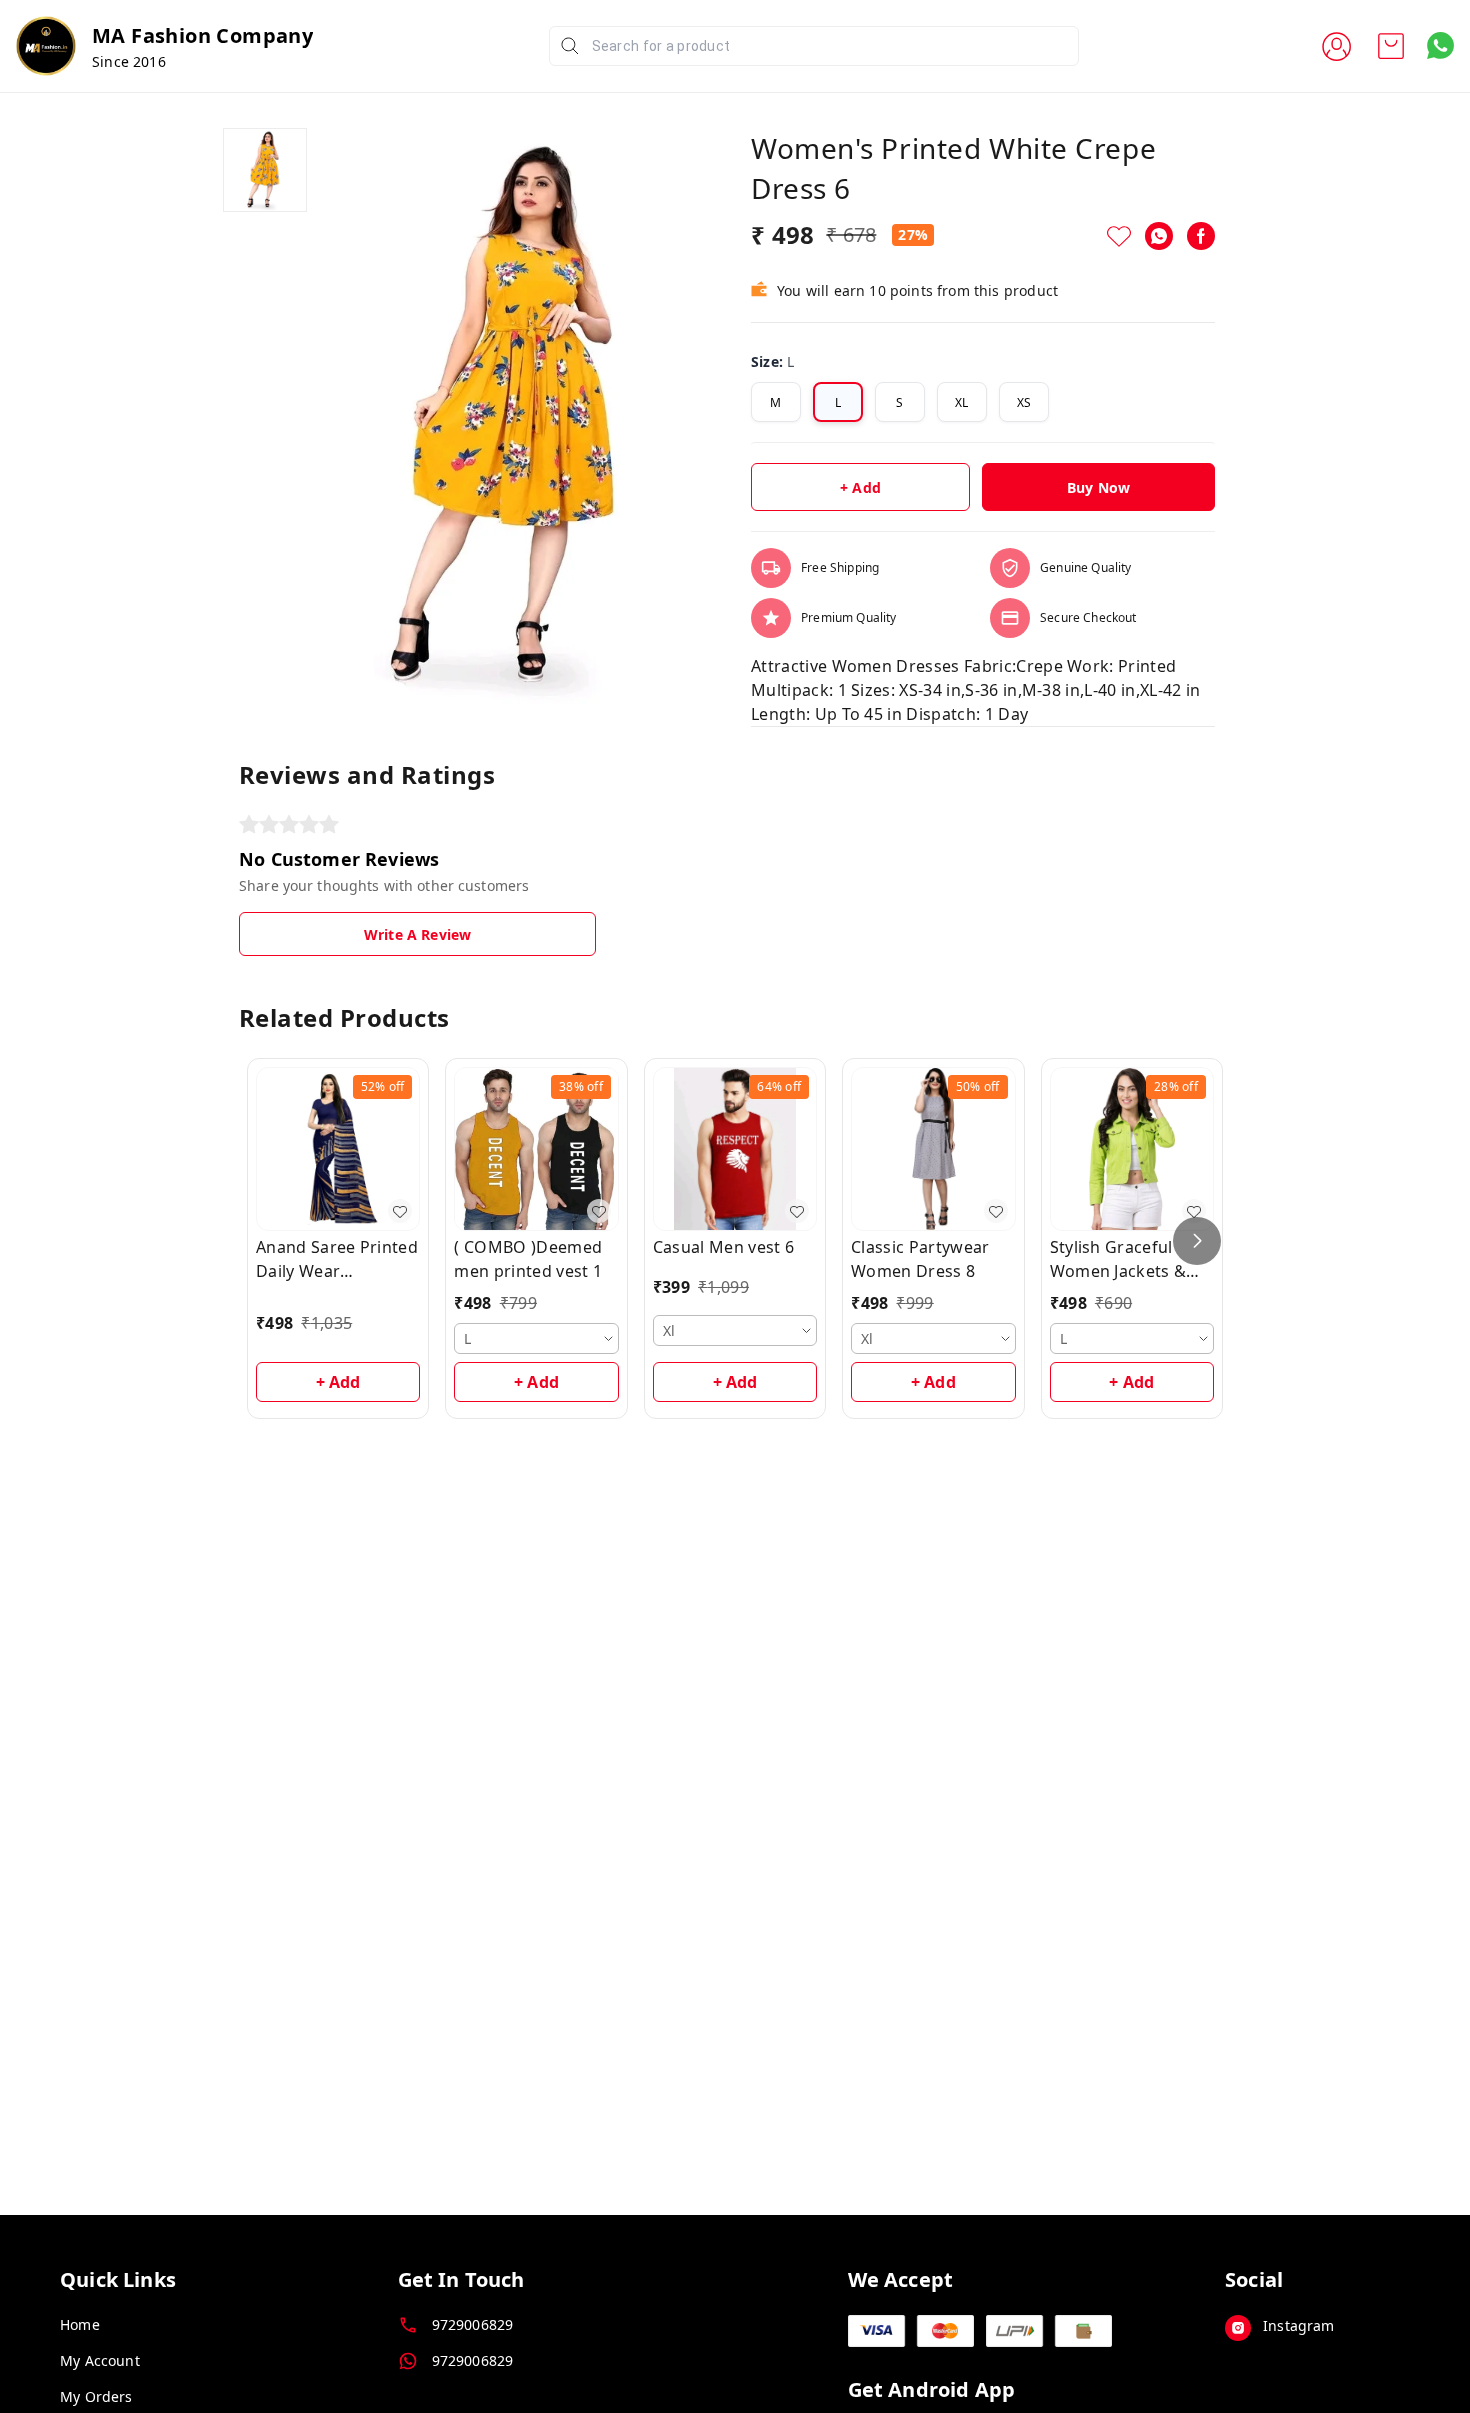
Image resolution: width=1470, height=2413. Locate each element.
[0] (1391, 46)
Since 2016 (129, 61)
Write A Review (417, 934)
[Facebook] (1201, 236)
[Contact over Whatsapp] (1440, 45)
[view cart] (1391, 46)
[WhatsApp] (1159, 236)
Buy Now (1098, 487)
